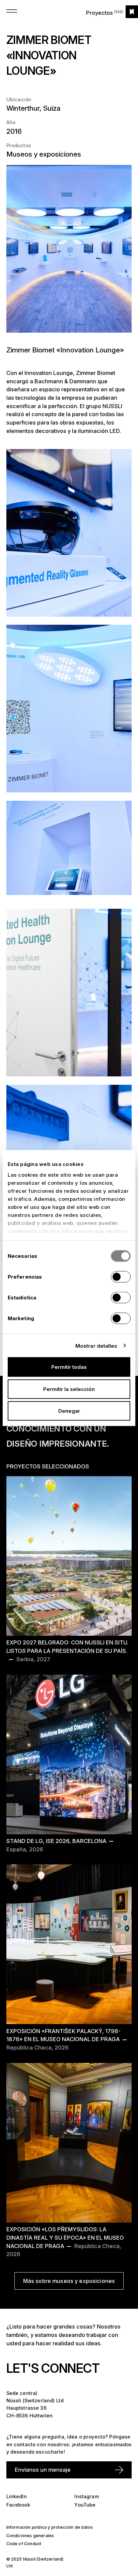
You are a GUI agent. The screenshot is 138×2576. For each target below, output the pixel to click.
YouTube (85, 2505)
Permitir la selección (69, 1389)
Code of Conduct (24, 2544)
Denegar (69, 1411)
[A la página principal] (132, 12)
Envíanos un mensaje (43, 2470)
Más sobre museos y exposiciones (69, 2281)
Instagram (86, 2496)
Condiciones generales (30, 2536)
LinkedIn (17, 2496)
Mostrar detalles (96, 1346)
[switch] (121, 1277)
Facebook (18, 2505)
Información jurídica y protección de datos (50, 2527)
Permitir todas (69, 1367)
